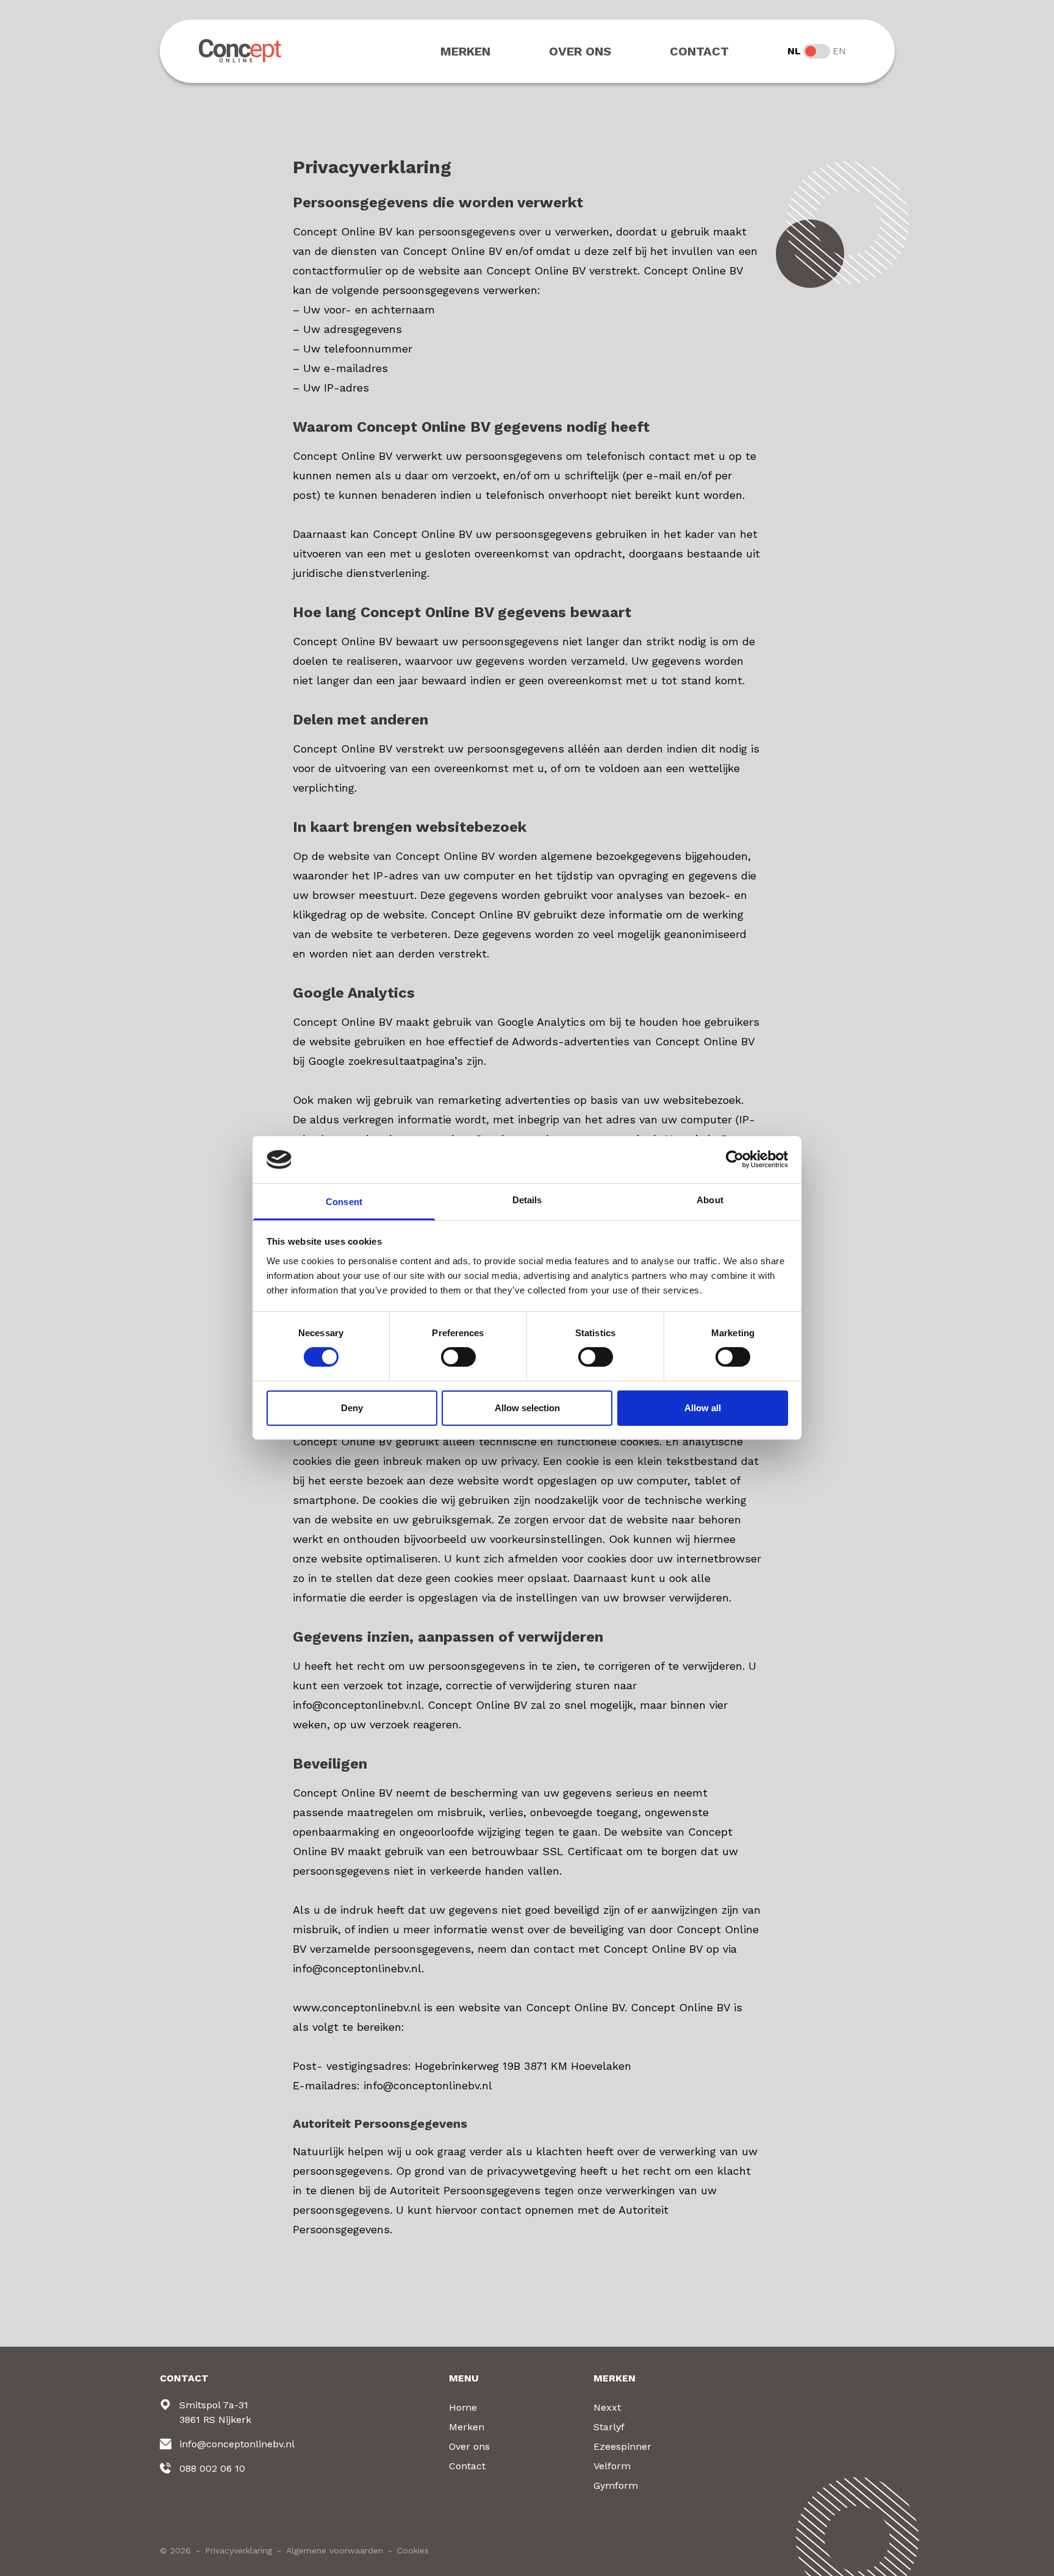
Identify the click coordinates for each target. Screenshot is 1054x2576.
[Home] (241, 51)
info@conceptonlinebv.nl (237, 2444)
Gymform (616, 2485)
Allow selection (527, 1408)
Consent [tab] (344, 1202)
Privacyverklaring (238, 2550)
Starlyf (609, 2427)
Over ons (580, 51)
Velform (612, 2466)
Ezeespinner (622, 2446)
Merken (465, 51)
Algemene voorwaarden (335, 2550)
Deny (352, 1408)
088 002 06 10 (212, 2468)
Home (463, 2407)
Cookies (413, 2550)
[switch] (458, 1357)
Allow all (703, 1408)
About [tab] (710, 1200)
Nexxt (607, 2407)
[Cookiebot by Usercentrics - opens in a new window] (735, 1159)
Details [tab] (527, 1200)
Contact (699, 51)
